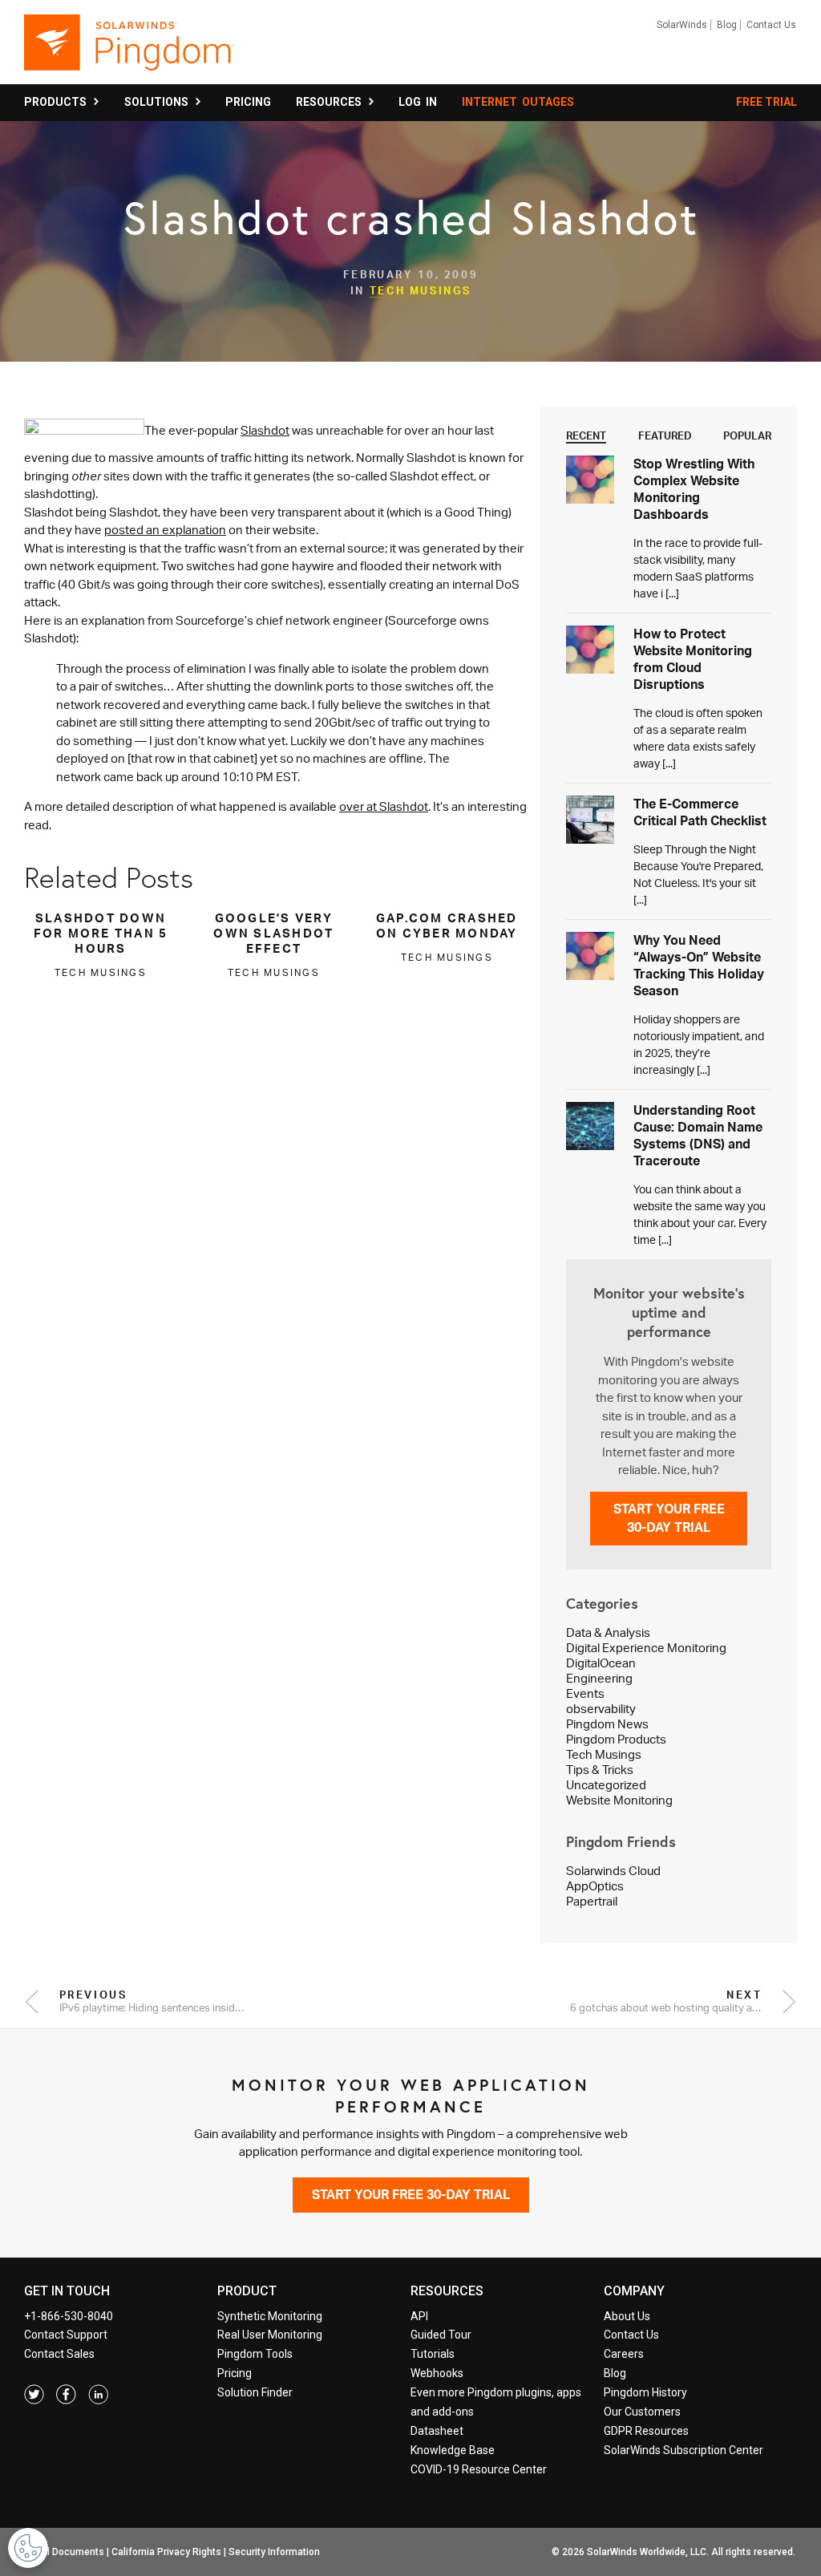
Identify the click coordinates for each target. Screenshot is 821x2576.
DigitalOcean (601, 1663)
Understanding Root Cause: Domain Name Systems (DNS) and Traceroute (698, 1135)
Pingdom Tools (255, 2354)
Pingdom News (607, 1724)
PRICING (248, 102)
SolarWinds (682, 25)
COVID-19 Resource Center (479, 2469)
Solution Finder (255, 2392)
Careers (624, 2354)
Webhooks (437, 2373)
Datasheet (437, 2431)
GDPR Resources (646, 2431)
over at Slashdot (384, 806)
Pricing (235, 2373)
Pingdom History (645, 2392)
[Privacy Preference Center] (28, 2548)
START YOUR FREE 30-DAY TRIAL (669, 1518)
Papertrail (592, 1901)
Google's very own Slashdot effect (273, 933)
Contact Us (771, 25)
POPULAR (747, 435)
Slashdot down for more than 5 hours (101, 933)
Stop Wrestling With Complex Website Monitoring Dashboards (694, 489)
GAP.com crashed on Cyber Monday (447, 925)
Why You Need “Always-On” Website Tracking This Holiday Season (699, 965)
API (419, 2316)
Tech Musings (421, 290)
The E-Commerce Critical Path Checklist (700, 812)
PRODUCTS (58, 102)
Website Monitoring (619, 1800)
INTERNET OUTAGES (518, 102)
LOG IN (418, 102)
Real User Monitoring (270, 2335)
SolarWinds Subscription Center (683, 2450)
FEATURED (665, 435)
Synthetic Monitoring (270, 2316)
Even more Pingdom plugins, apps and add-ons (496, 2402)
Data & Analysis (608, 1632)
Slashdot (265, 430)
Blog (727, 25)
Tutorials (433, 2354)
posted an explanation (165, 530)
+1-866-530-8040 (69, 2316)
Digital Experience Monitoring (646, 1648)
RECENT (586, 435)
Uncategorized (606, 1785)
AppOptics (595, 1886)
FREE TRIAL (766, 102)
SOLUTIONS (159, 102)
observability (601, 1709)
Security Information (274, 2552)
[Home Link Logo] (129, 50)
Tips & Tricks (600, 1770)
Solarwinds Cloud (613, 1871)
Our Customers (642, 2412)
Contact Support (66, 2335)
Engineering (599, 1678)
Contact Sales (59, 2354)
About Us (627, 2316)
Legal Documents (65, 2552)
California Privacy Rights (166, 2552)
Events (585, 1693)
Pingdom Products (616, 1739)
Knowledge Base (453, 2450)
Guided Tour (441, 2335)
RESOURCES (331, 102)
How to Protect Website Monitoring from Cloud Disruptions (693, 659)
